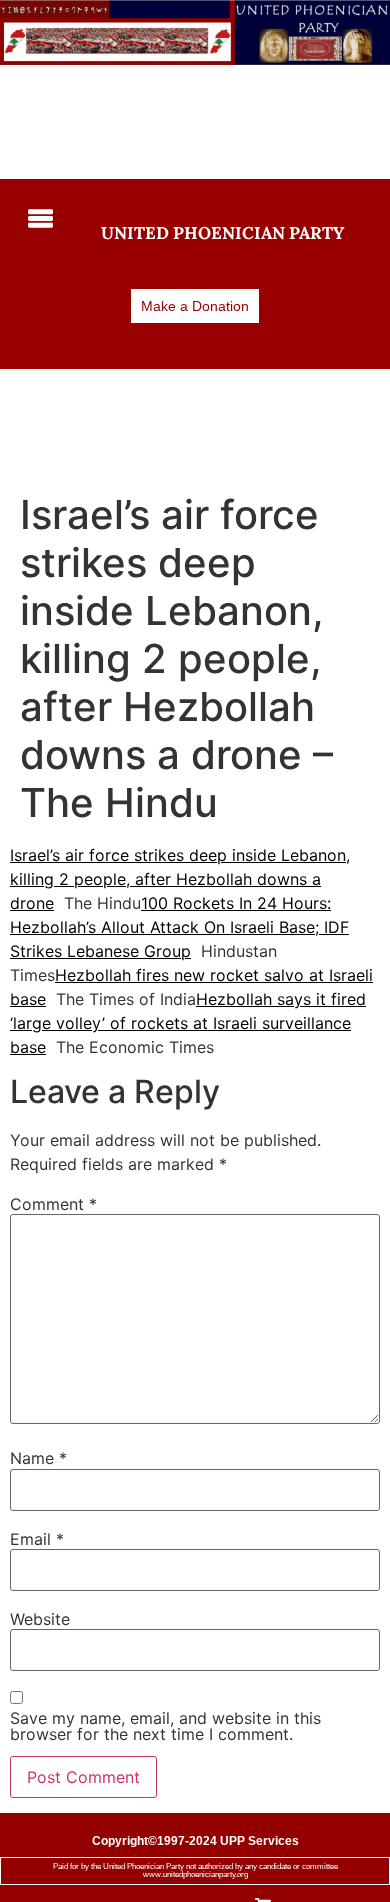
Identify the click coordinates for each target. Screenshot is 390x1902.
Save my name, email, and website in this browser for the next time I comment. (165, 1726)
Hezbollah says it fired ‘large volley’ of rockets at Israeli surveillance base (188, 1023)
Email (37, 1539)
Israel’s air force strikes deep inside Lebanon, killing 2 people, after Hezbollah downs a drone (180, 879)
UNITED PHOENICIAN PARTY (222, 233)
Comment (53, 1204)
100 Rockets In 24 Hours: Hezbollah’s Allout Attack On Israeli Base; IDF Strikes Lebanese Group (179, 927)
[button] (38, 220)
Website (40, 1619)
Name (38, 1458)
